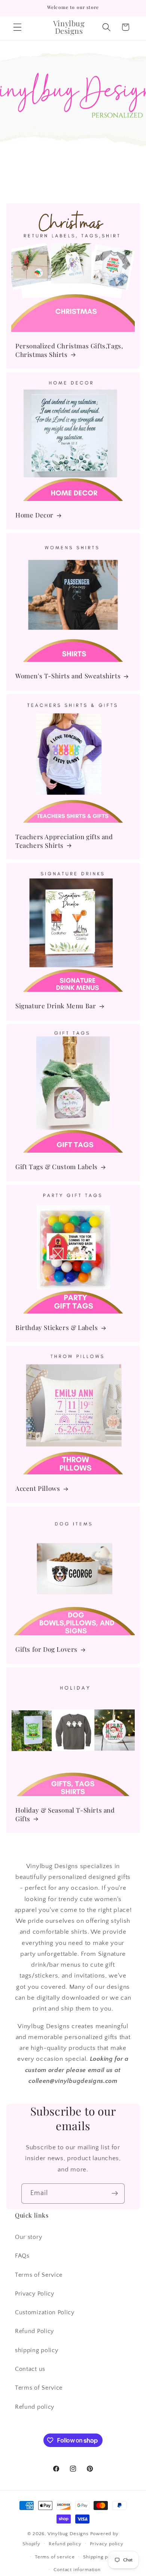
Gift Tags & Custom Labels (57, 1167)
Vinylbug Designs (68, 2534)
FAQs (22, 2256)
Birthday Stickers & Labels (57, 1327)
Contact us (30, 2369)
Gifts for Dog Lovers (46, 1649)
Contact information (77, 2570)
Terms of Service (39, 2275)
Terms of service (55, 2557)
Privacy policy (107, 2544)
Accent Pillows (38, 1488)
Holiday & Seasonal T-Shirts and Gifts (65, 1814)
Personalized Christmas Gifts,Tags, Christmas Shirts (69, 350)
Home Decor (34, 515)
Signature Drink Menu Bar (56, 1006)
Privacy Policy (35, 2294)
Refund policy (35, 2407)
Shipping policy (101, 2557)
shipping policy (36, 2350)
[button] (17, 27)
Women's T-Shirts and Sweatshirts (68, 676)
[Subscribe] (115, 2194)
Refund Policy (34, 2331)
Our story (28, 2237)
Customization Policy (45, 2312)
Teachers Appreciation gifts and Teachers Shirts (64, 841)
